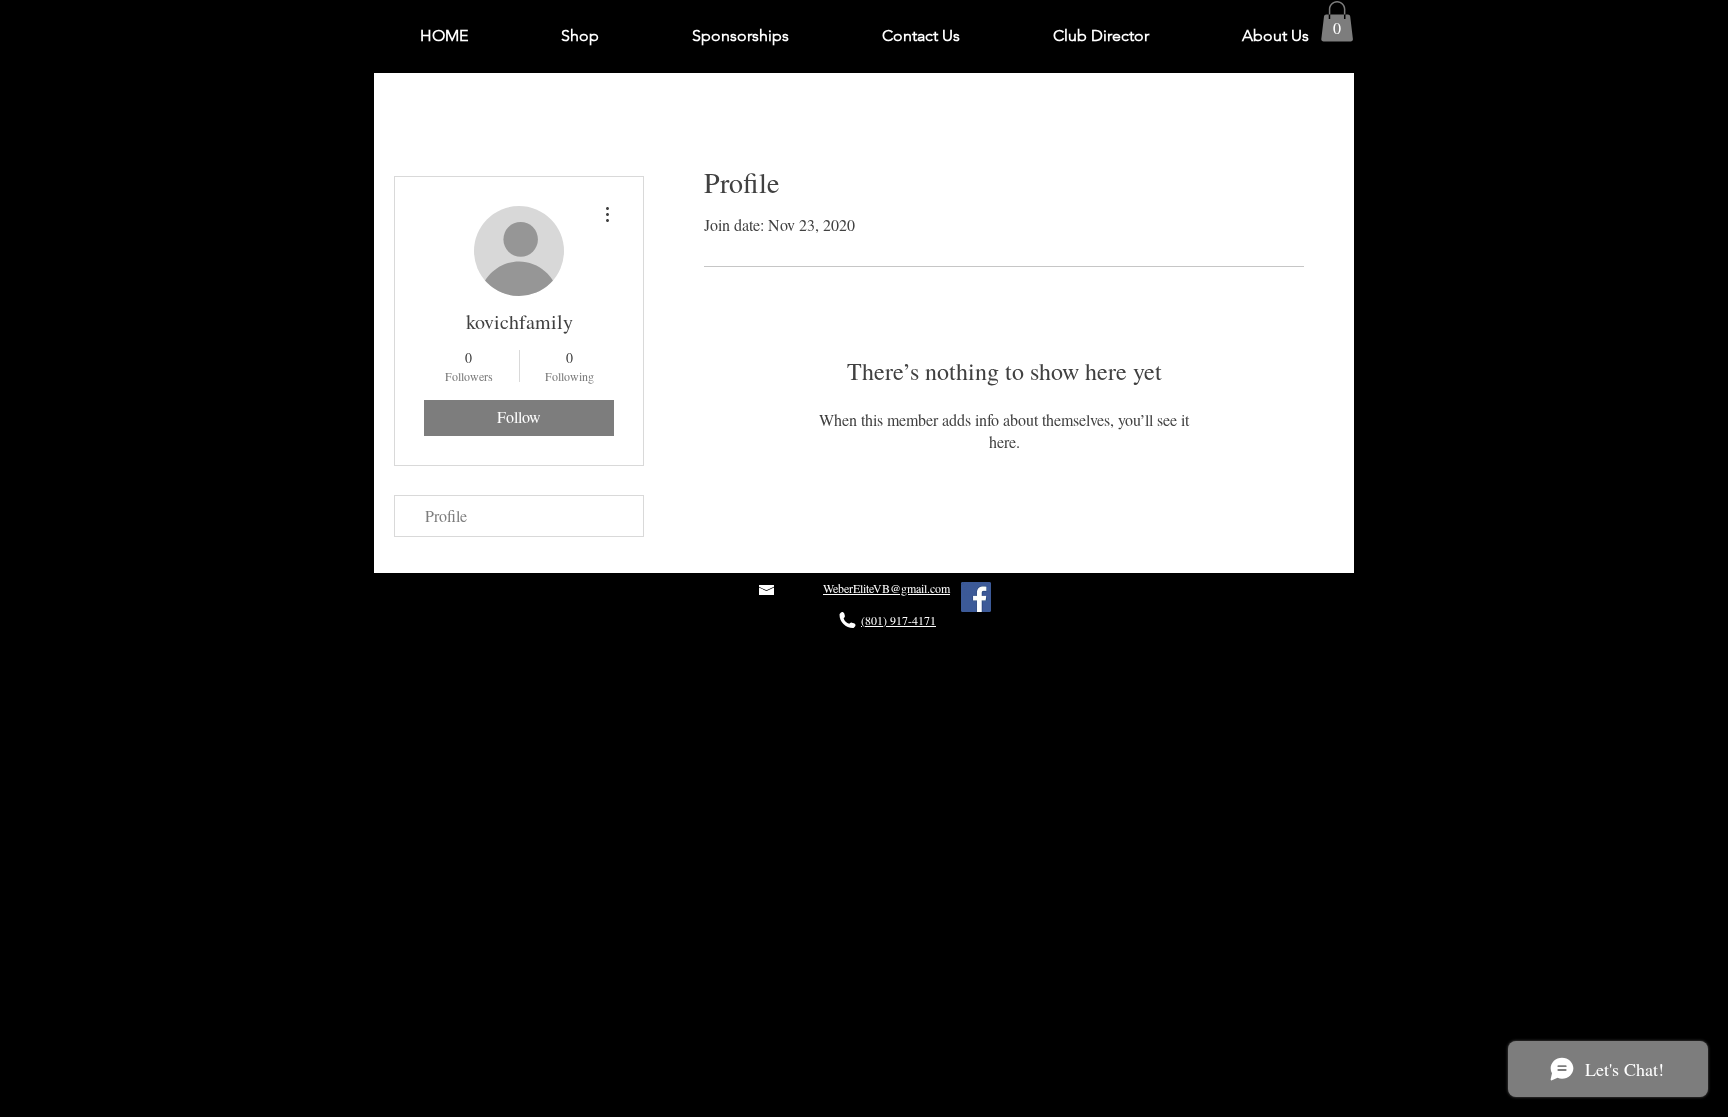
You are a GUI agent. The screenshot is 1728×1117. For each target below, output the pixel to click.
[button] (1337, 21)
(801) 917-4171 (898, 620)
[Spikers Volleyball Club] (976, 597)
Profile (446, 515)
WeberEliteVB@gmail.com (886, 588)
